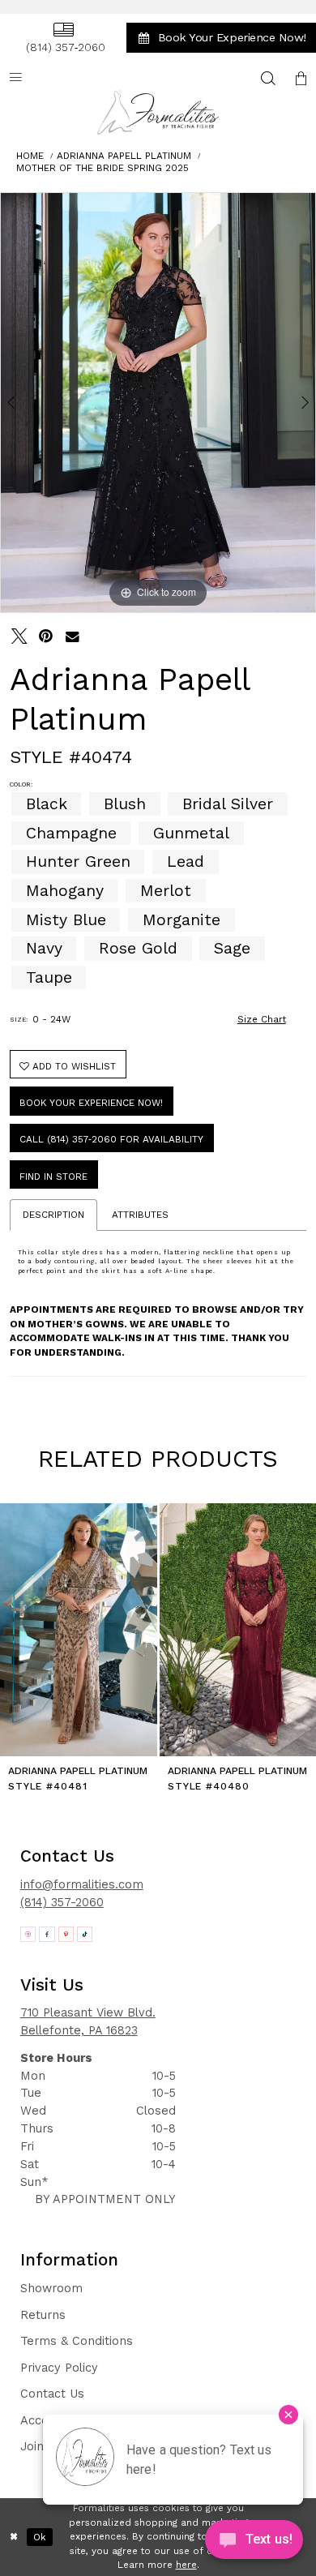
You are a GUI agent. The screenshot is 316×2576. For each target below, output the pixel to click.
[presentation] (79, 1630)
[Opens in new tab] (28, 1935)
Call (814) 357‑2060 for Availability (111, 1139)
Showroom (51, 2288)
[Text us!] (254, 2543)
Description (53, 1215)
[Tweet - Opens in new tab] (19, 636)
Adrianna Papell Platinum (124, 156)
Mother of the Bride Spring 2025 (102, 168)
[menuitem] (63, 38)
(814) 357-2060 (62, 1902)
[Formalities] (158, 112)
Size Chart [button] (262, 1019)
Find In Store (53, 1177)
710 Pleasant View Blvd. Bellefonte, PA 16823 (88, 2021)
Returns (43, 2315)
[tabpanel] (158, 402)
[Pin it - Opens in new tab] (46, 636)
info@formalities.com (82, 1884)
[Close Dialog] (14, 2537)
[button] (301, 78)
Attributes (140, 1215)
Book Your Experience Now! (91, 1103)
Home (30, 156)
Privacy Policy (59, 2368)
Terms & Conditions (77, 2341)
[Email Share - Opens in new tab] (73, 636)
